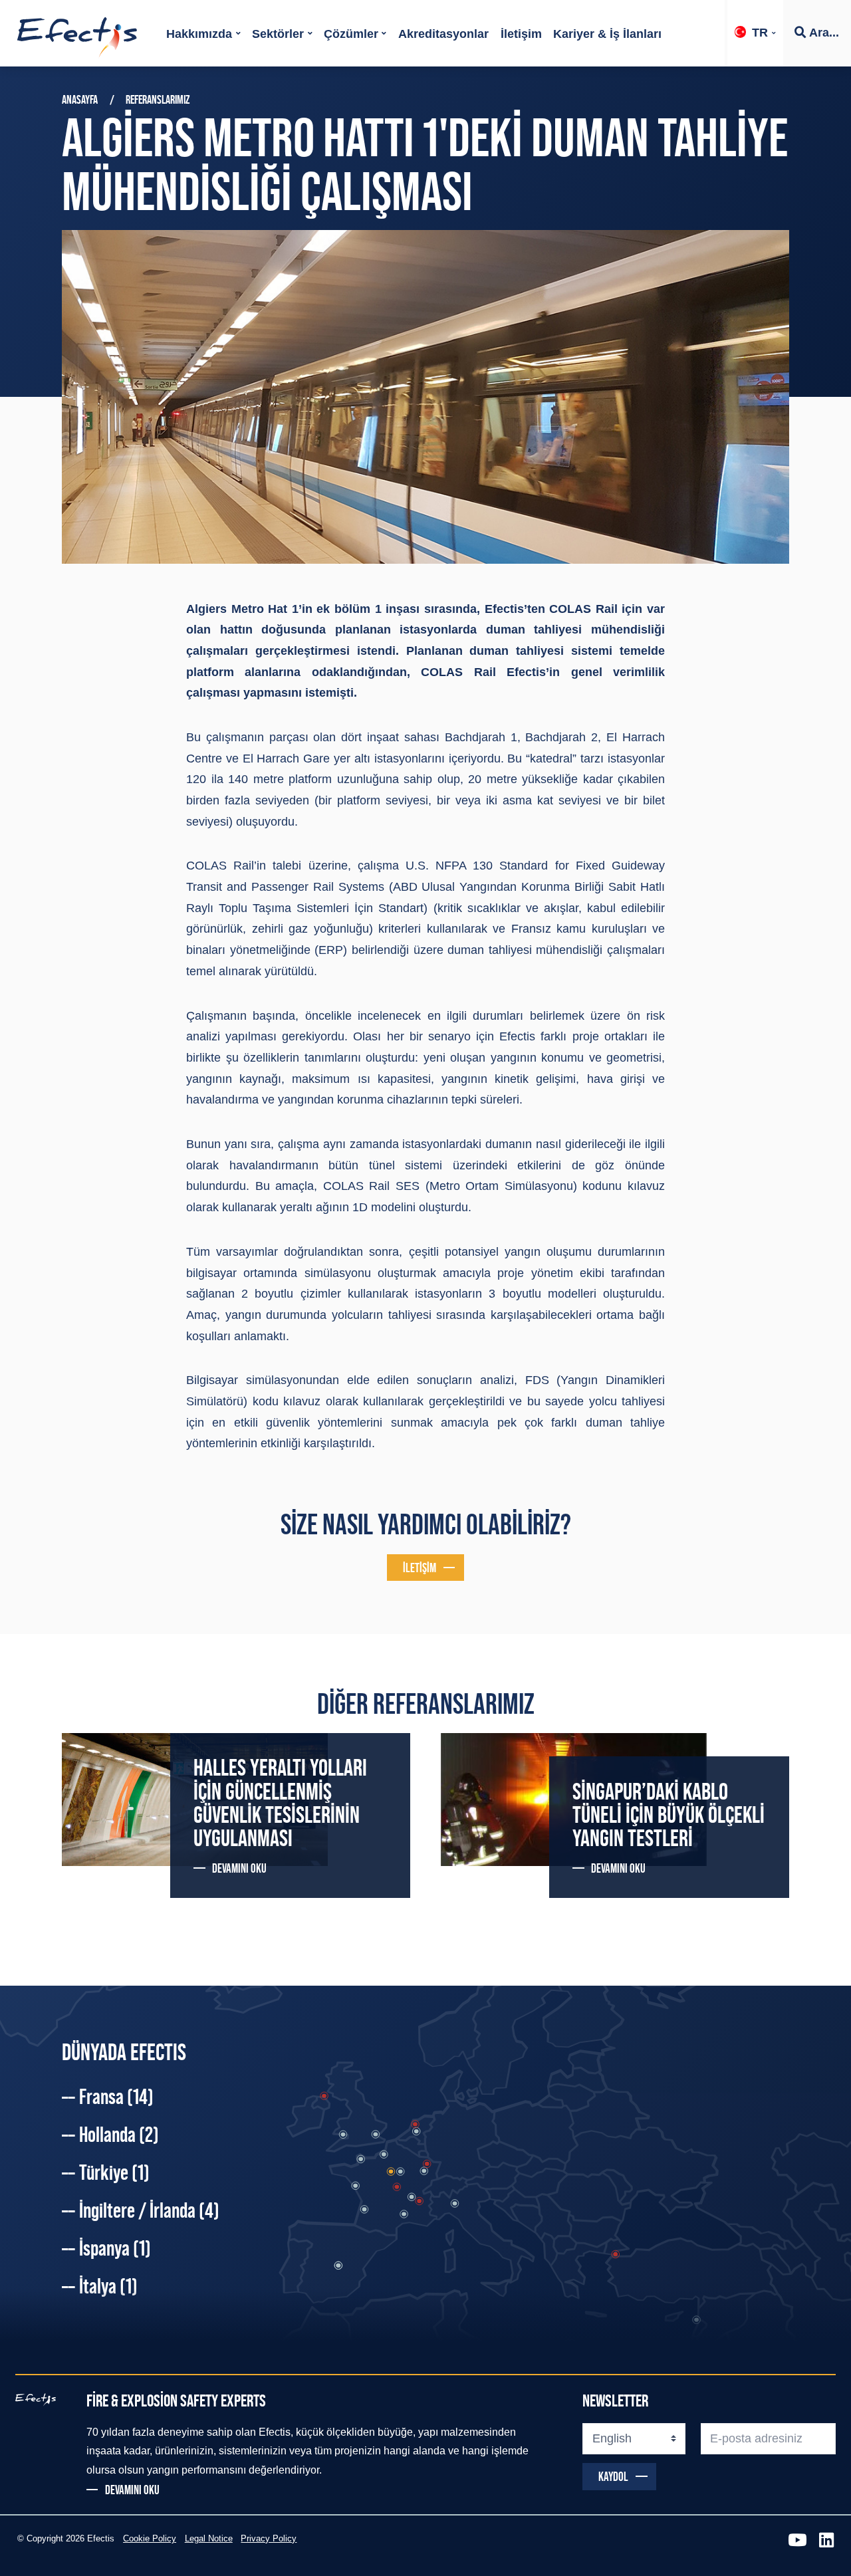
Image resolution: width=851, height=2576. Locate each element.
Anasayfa (80, 100)
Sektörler (278, 34)
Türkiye (114, 2172)
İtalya (108, 2286)
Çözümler (351, 34)
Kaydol (613, 2476)
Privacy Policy (269, 2539)
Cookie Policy (150, 2539)
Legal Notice (209, 2539)
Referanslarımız (158, 100)
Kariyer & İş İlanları (607, 34)
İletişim (521, 34)
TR (760, 33)
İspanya (115, 2248)
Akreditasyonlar (443, 34)
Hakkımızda (199, 34)
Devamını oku (239, 1868)
